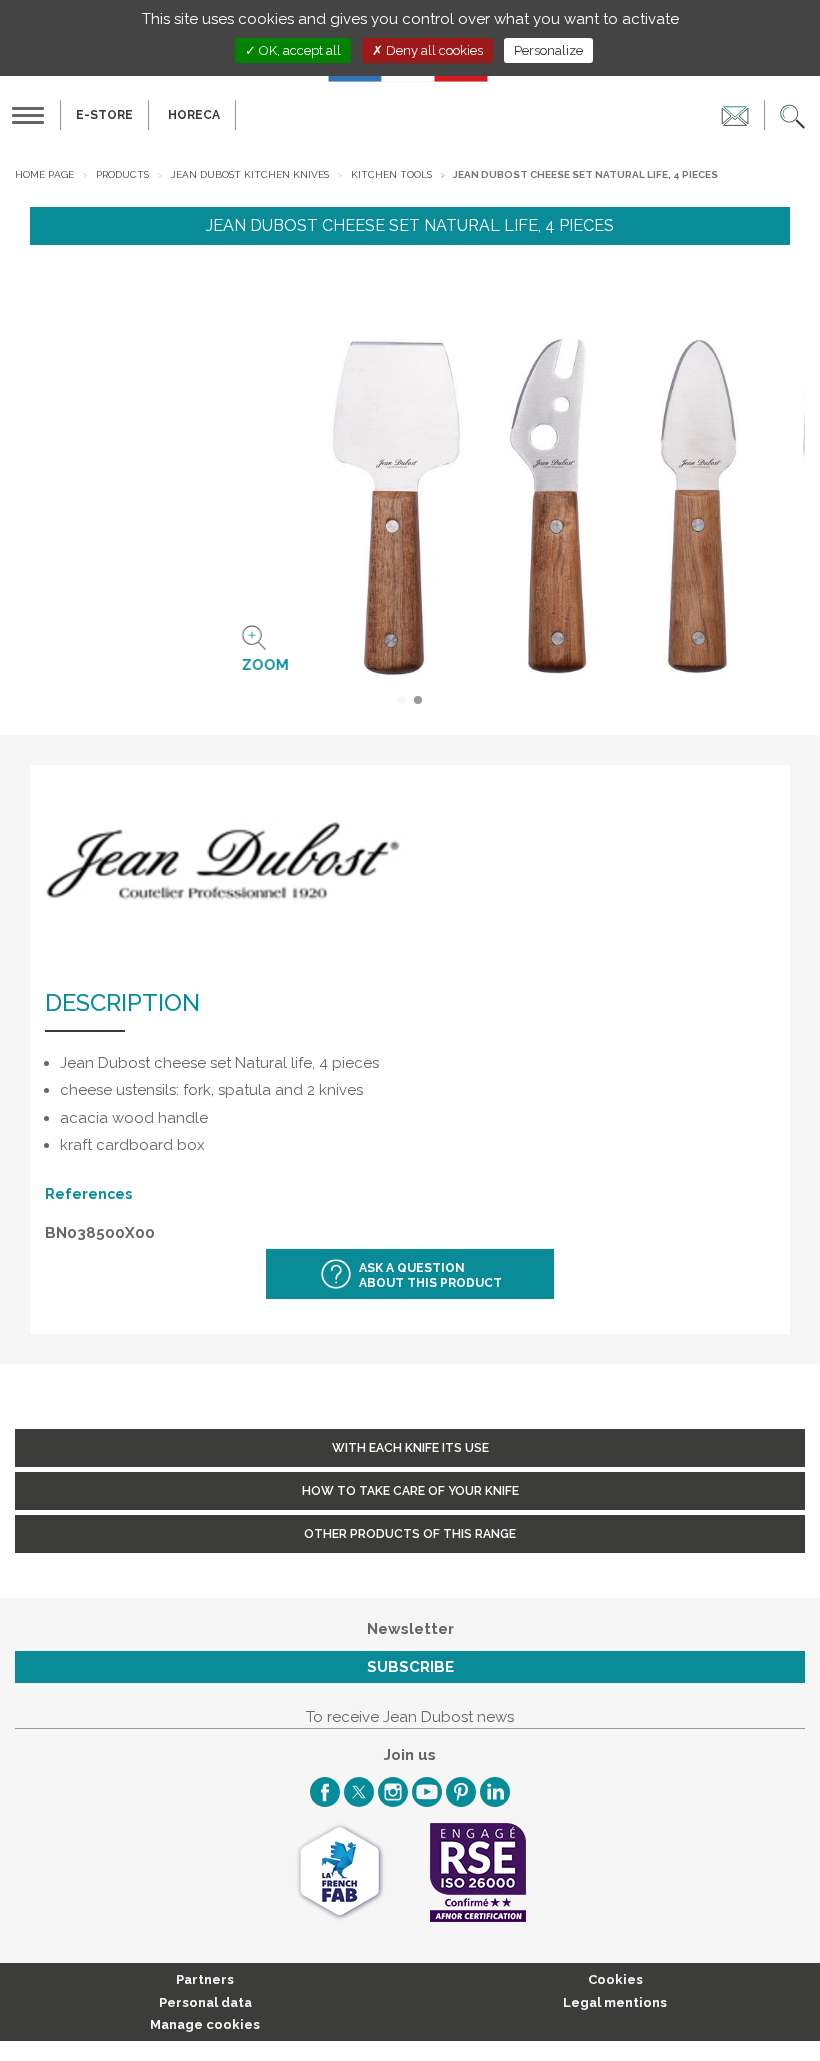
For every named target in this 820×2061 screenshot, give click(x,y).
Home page (44, 174)
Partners (205, 1979)
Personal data (205, 2002)
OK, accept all (298, 50)
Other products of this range (410, 1534)
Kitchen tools (391, 174)
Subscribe (410, 1667)
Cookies (615, 1979)
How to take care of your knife (410, 1491)
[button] (792, 115)
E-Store (104, 115)
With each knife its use (410, 1448)
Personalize (548, 50)
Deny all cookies (433, 50)
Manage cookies (205, 2024)
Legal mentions (615, 2002)
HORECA (194, 115)
